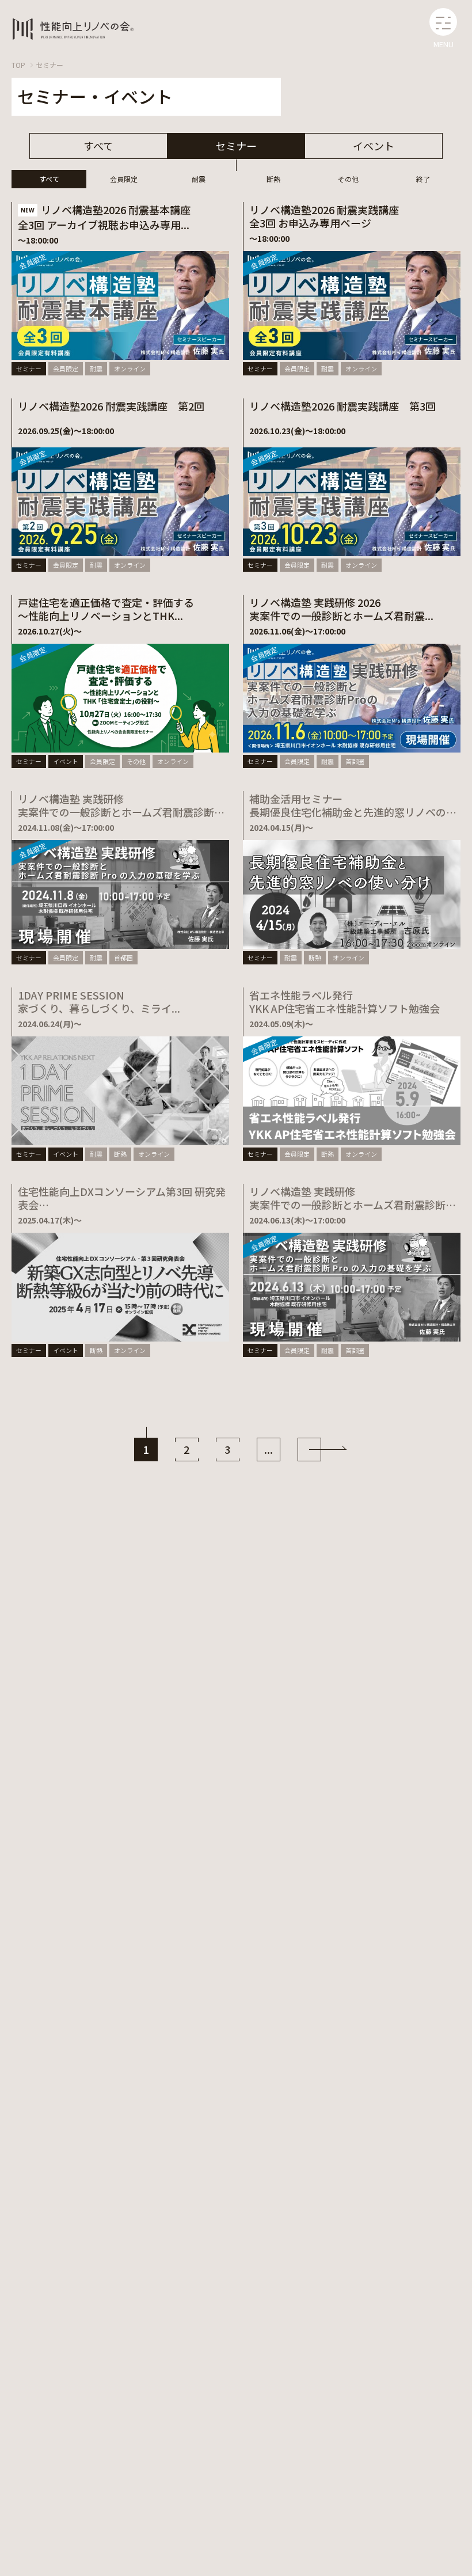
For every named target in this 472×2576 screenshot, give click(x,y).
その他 (348, 179)
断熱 (273, 179)
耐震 (199, 179)
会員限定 (124, 179)
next (309, 1450)
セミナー (50, 65)
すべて (98, 146)
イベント (374, 146)
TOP (18, 65)
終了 (423, 179)
